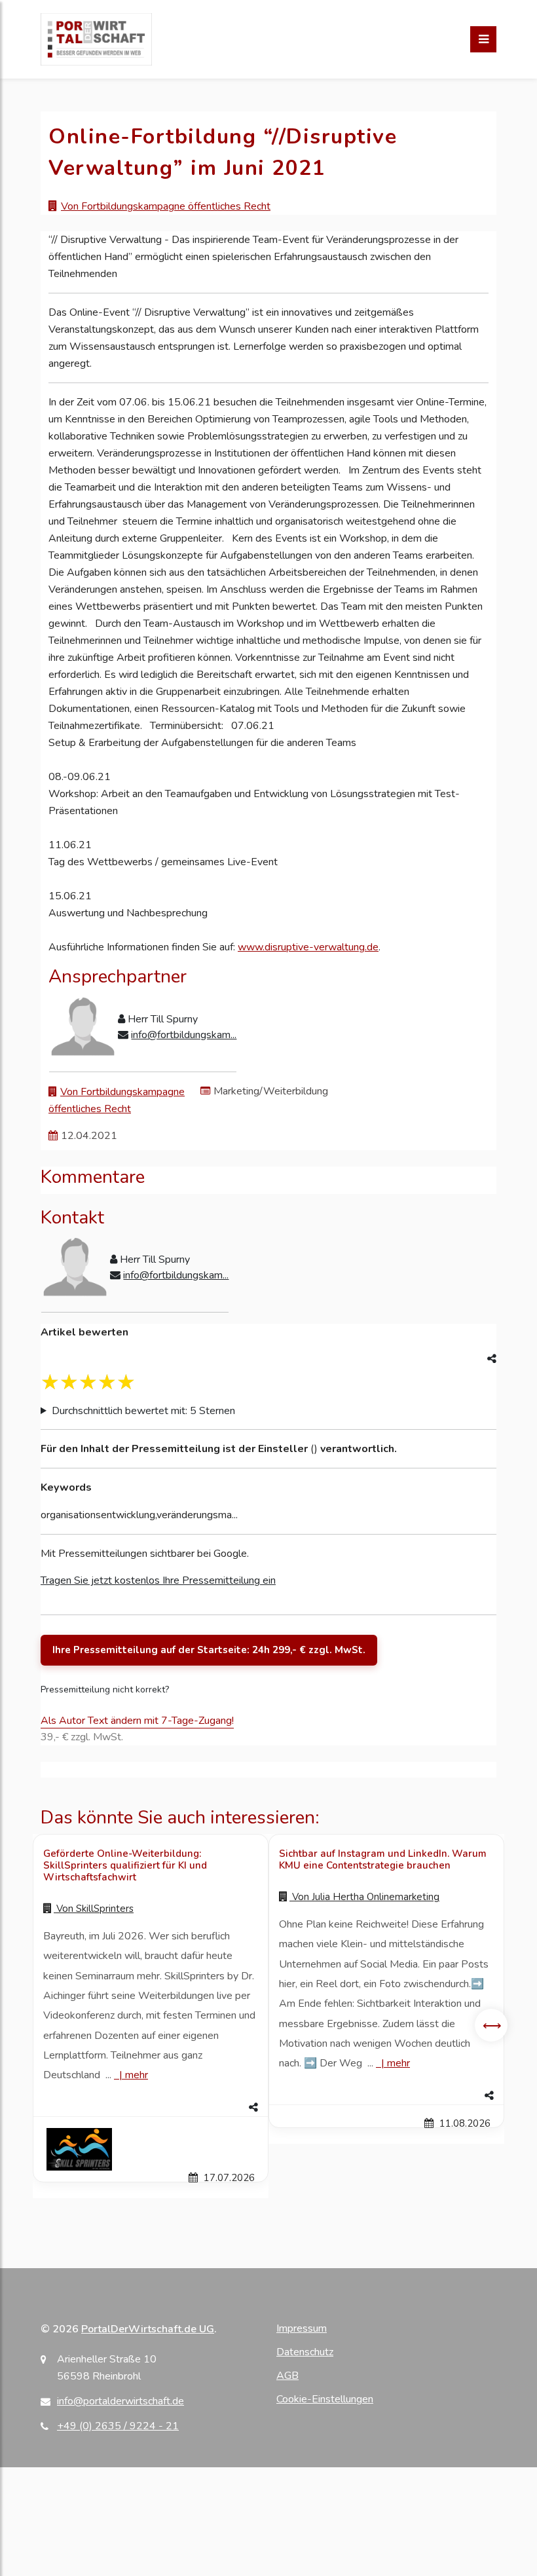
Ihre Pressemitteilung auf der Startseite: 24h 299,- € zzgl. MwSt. (209, 1650)
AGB (287, 2376)
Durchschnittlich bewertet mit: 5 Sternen (143, 1411)
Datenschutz (305, 2352)
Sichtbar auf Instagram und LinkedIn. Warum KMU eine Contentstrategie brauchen (383, 1859)
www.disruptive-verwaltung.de (308, 947)
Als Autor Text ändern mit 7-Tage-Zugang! (137, 1721)
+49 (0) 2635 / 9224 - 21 (118, 2426)
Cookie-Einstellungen (325, 2399)
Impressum (302, 2328)
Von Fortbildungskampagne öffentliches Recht (166, 206)
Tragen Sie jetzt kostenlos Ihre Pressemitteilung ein (158, 1580)
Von (94, 1909)
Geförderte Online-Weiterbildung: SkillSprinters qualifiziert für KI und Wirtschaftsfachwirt (125, 1865)
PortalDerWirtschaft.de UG (148, 2329)
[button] (151, 2108)
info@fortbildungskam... (184, 1035)
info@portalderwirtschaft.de (120, 2401)
